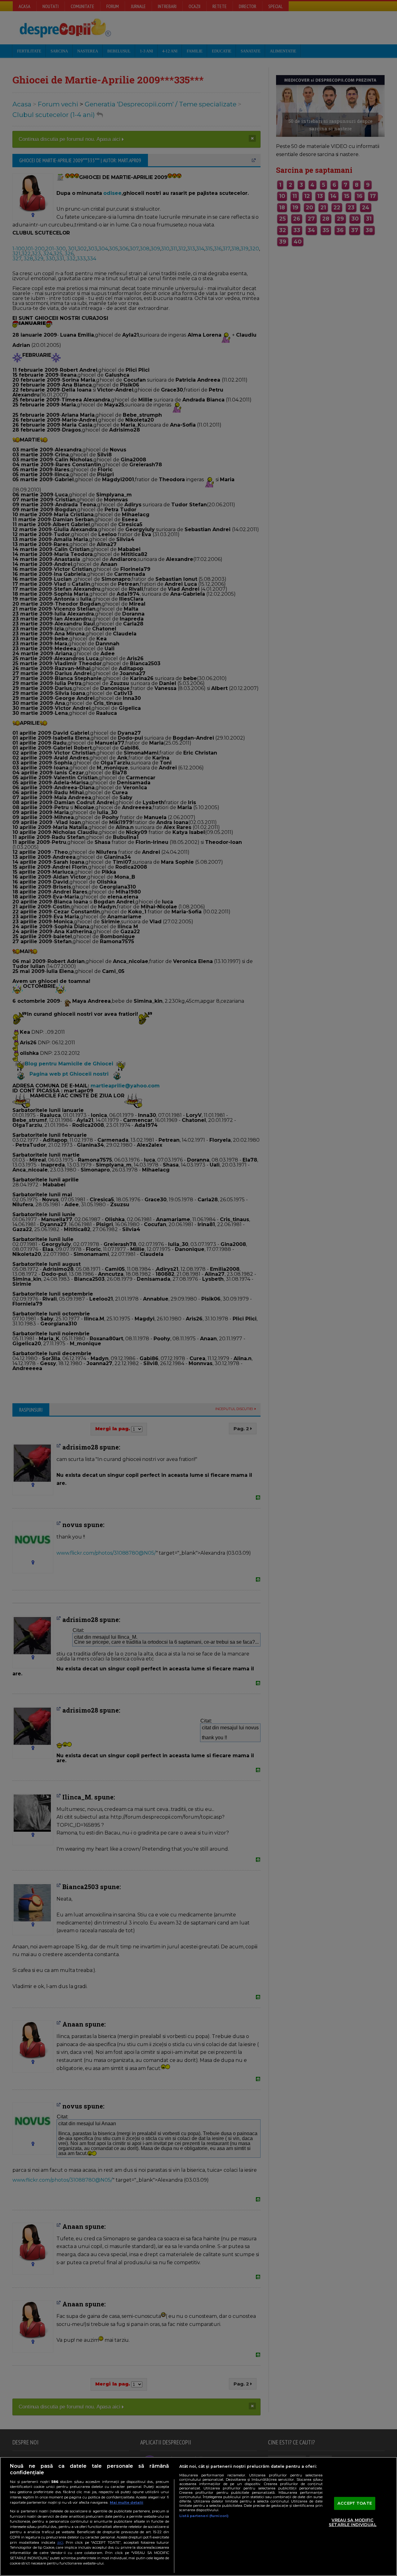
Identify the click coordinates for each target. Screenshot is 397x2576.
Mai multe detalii (127, 2502)
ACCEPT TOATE (355, 2503)
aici (60, 2542)
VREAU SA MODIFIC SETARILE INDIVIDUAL (352, 2522)
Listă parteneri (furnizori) (204, 2516)
